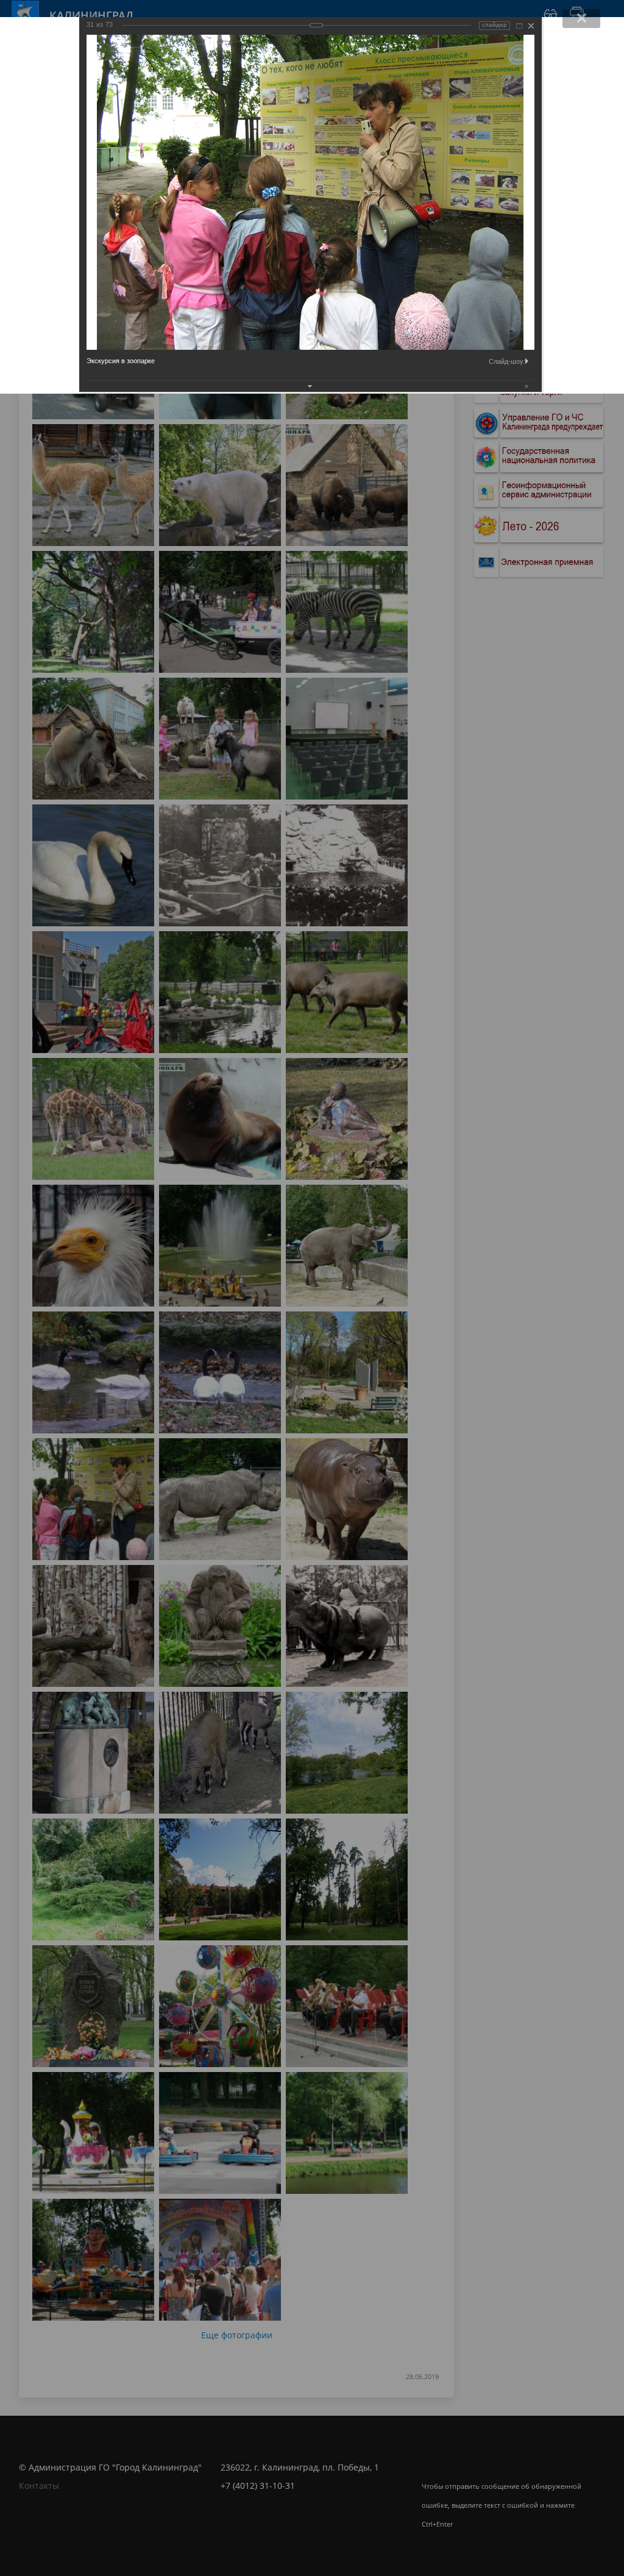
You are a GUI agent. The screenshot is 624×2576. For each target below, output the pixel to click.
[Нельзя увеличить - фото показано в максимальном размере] (519, 26)
